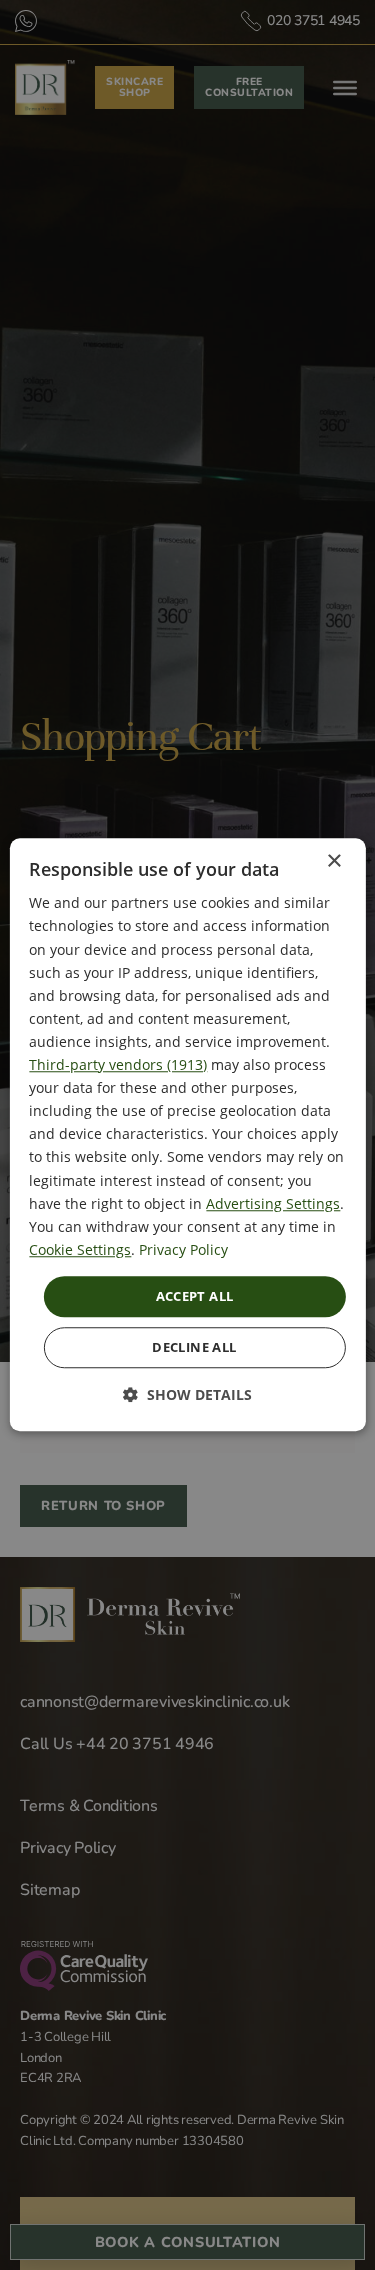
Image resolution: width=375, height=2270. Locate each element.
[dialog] (187, 1134)
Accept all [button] (195, 1296)
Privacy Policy (183, 1249)
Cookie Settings (80, 1249)
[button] (187, 1395)
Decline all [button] (194, 1348)
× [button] (333, 861)
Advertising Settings (273, 1203)
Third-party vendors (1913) (118, 1064)
